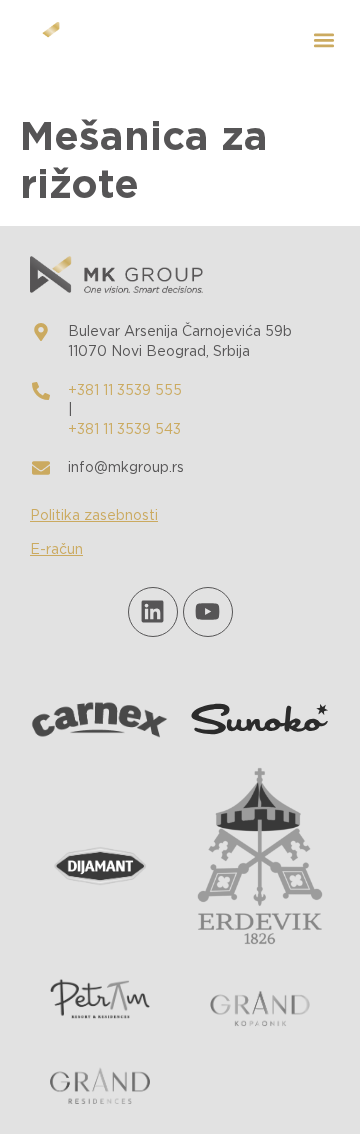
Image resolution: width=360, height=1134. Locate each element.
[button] (323, 40)
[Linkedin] (153, 612)
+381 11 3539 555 (125, 391)
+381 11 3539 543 (124, 430)
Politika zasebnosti (94, 516)
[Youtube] (208, 612)
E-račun (56, 550)
